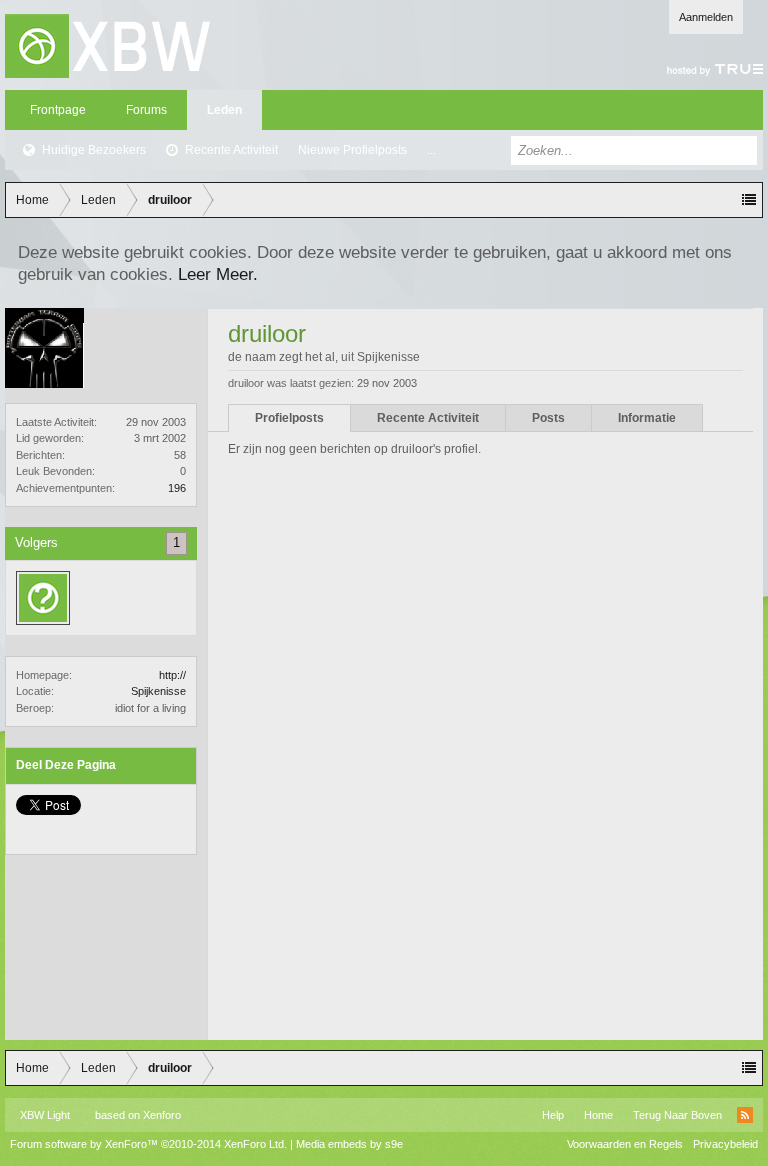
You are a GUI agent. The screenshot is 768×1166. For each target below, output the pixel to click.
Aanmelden (706, 17)
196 (177, 488)
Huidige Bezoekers (94, 150)
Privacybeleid (725, 1144)
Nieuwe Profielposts (352, 150)
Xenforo (162, 1115)
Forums (146, 110)
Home (598, 1115)
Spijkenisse (158, 691)
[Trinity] (43, 598)
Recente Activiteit (231, 150)
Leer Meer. (218, 274)
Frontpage (58, 110)
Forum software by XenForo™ (148, 1144)
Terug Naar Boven (677, 1115)
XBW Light (45, 1115)
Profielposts (289, 418)
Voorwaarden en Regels (625, 1144)
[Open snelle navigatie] (749, 200)
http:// (172, 675)
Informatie (647, 418)
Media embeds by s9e (349, 1144)
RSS (745, 1115)
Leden (224, 110)
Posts (548, 418)
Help (553, 1115)
